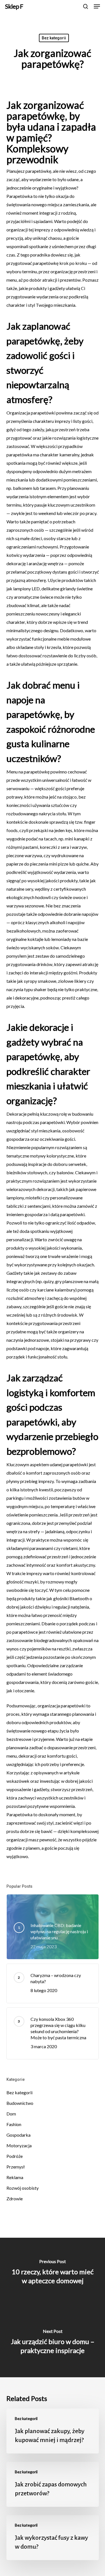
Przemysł (16, 2167)
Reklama (15, 2177)
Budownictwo (20, 2103)
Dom (11, 2114)
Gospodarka (18, 2135)
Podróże (15, 2156)
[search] (86, 6)
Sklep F (14, 6)
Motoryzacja (19, 2145)
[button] (97, 6)
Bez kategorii (54, 38)
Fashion (14, 2124)
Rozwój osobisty (23, 2188)
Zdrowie (15, 2198)
